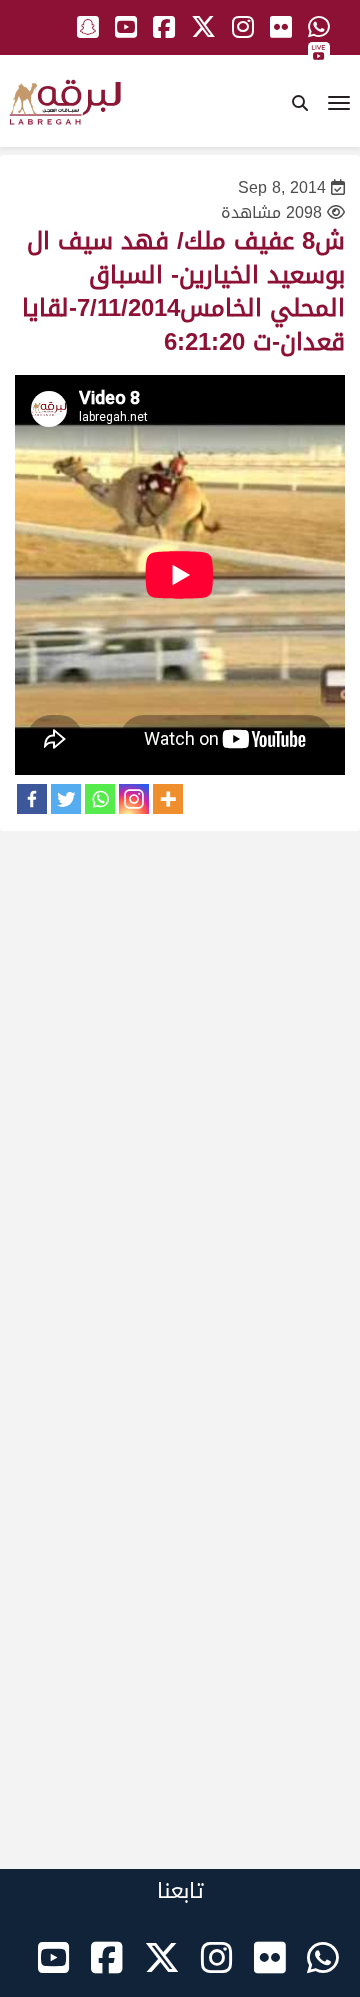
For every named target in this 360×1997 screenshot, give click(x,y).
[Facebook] (32, 799)
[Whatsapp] (100, 799)
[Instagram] (134, 799)
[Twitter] (66, 799)
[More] (168, 799)
